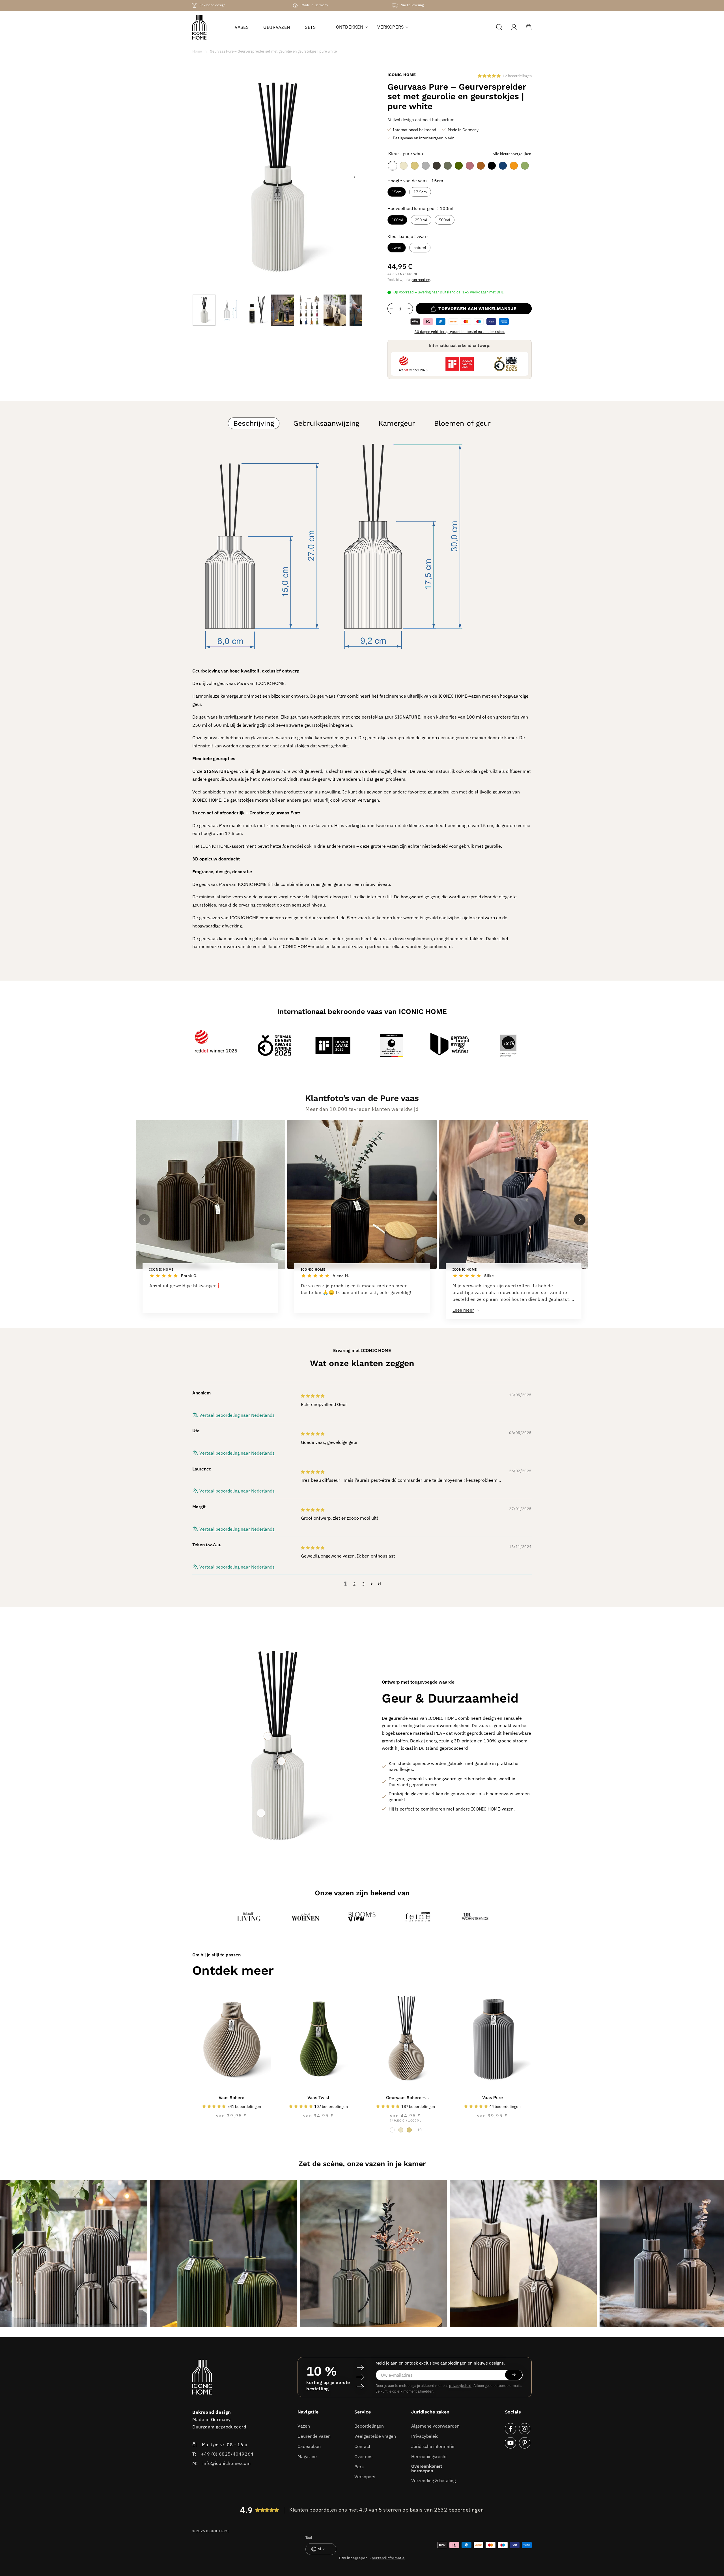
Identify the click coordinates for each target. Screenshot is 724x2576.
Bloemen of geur (462, 423)
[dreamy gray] (426, 166)
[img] (313, 1396)
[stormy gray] (437, 166)
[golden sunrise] (514, 166)
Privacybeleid (425, 2436)
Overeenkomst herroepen (427, 2468)
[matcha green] (525, 166)
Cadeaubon (309, 2446)
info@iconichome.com (227, 2463)
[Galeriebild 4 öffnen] (523, 2253)
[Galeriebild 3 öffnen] (373, 2253)
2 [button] (355, 1584)
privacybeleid (460, 2385)
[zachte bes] (470, 166)
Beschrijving (254, 423)
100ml (397, 220)
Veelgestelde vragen (375, 2436)
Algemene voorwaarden (435, 2426)
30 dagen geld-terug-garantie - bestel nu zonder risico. (460, 332)
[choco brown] (481, 166)
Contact (362, 2446)
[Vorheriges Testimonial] (144, 1220)
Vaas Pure (493, 2097)
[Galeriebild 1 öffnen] (74, 2253)
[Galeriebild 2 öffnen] (223, 2253)
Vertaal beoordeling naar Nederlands (237, 1415)
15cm (397, 192)
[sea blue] (503, 166)
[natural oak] (415, 166)
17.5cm (420, 192)
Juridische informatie (433, 2446)
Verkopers (365, 2476)
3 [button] (364, 1584)
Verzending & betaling (433, 2480)
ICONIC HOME (218, 2531)
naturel (420, 248)
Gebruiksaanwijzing (326, 423)
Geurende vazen (314, 2436)
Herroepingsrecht (429, 2456)
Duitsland (448, 292)
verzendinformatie (388, 2558)
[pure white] (393, 166)
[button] (350, 27)
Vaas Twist (318, 2097)
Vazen (304, 2426)
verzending (421, 280)
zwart (397, 248)
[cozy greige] (404, 166)
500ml (445, 220)
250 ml (421, 220)
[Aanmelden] (514, 2375)
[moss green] (459, 166)
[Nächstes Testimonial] (580, 1220)
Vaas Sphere (231, 2097)
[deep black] (492, 166)
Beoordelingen (369, 2426)
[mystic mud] (448, 166)
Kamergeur (397, 423)
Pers (359, 2466)
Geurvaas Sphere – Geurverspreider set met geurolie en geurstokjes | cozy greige (406, 2098)
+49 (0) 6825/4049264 (227, 2454)
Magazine (307, 2456)
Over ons (363, 2456)
